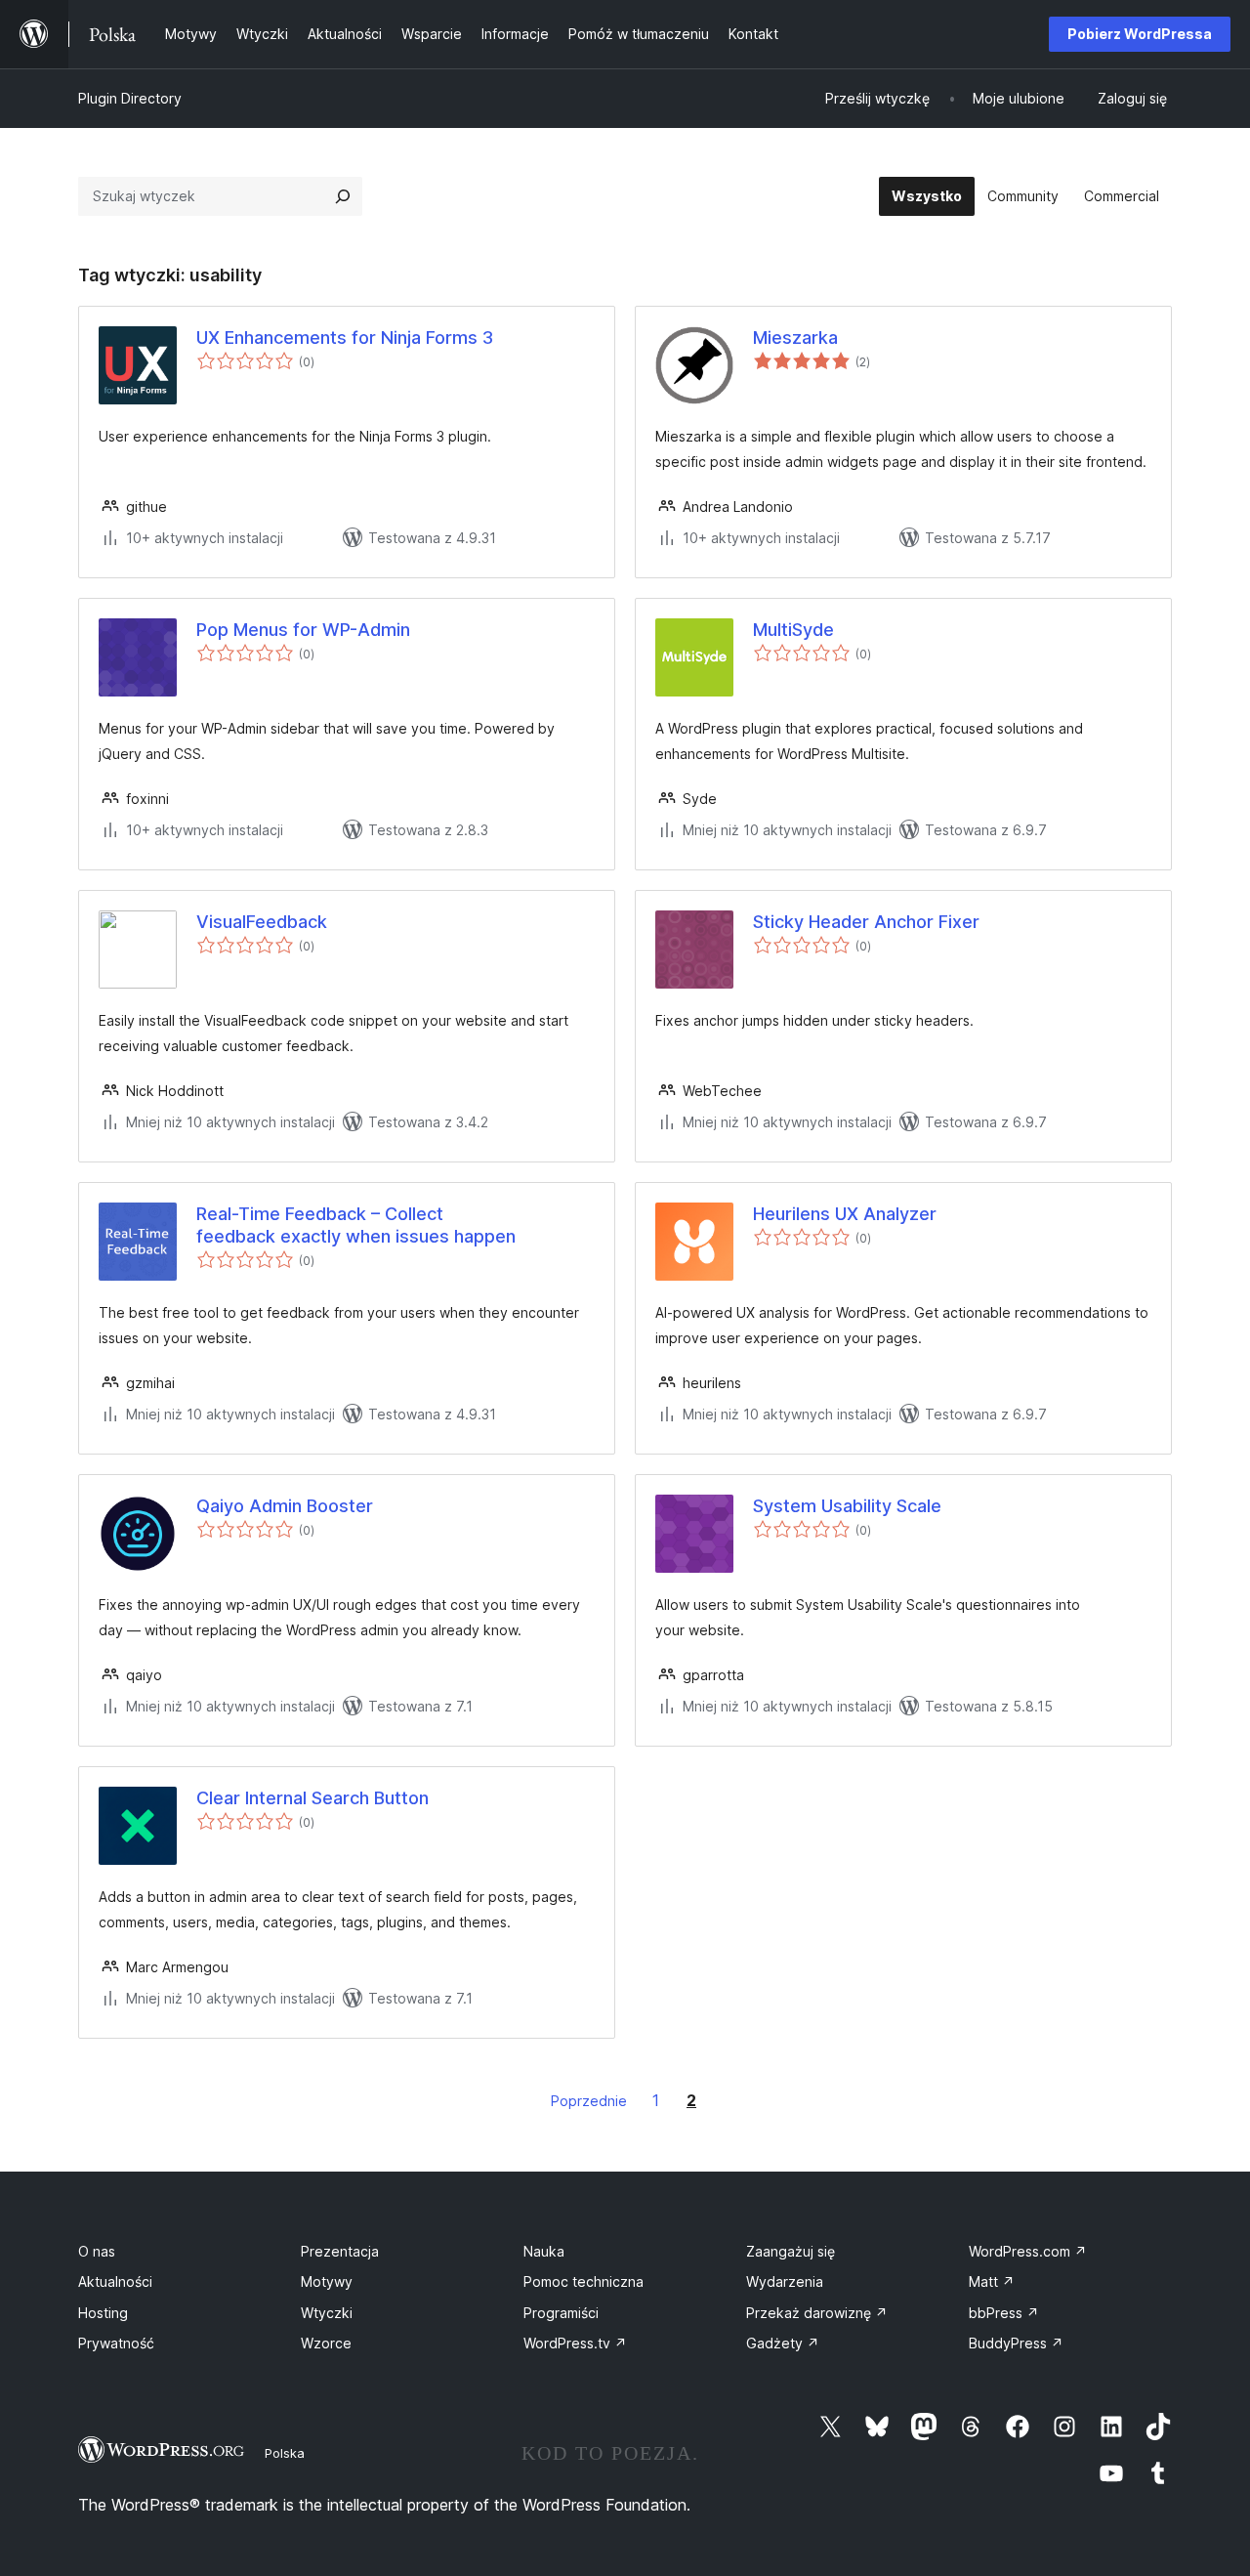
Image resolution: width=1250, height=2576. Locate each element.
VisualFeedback (262, 922)
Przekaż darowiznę (817, 2313)
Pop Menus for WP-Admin (303, 630)
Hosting (103, 2313)
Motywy (327, 2281)
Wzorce (326, 2343)
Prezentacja (340, 2251)
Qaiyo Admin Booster (285, 1506)
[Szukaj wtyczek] (343, 196)
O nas (97, 2251)
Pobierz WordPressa (1140, 34)
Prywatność (116, 2343)
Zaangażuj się (791, 2251)
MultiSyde (793, 630)
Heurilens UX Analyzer (845, 1214)
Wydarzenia (785, 2281)
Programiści (561, 2313)
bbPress (1004, 2313)
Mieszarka (795, 338)
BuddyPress (1016, 2343)
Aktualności (115, 2281)
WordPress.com (1028, 2251)
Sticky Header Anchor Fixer (866, 922)
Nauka (544, 2251)
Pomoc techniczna (583, 2281)
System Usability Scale (847, 1506)
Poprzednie (589, 2101)
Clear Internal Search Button (312, 1798)
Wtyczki (327, 2313)
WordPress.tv (575, 2343)
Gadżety (783, 2343)
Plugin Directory (130, 98)
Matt (992, 2281)
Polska (285, 2453)
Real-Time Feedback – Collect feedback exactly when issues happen (356, 1225)
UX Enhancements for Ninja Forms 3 (345, 338)
